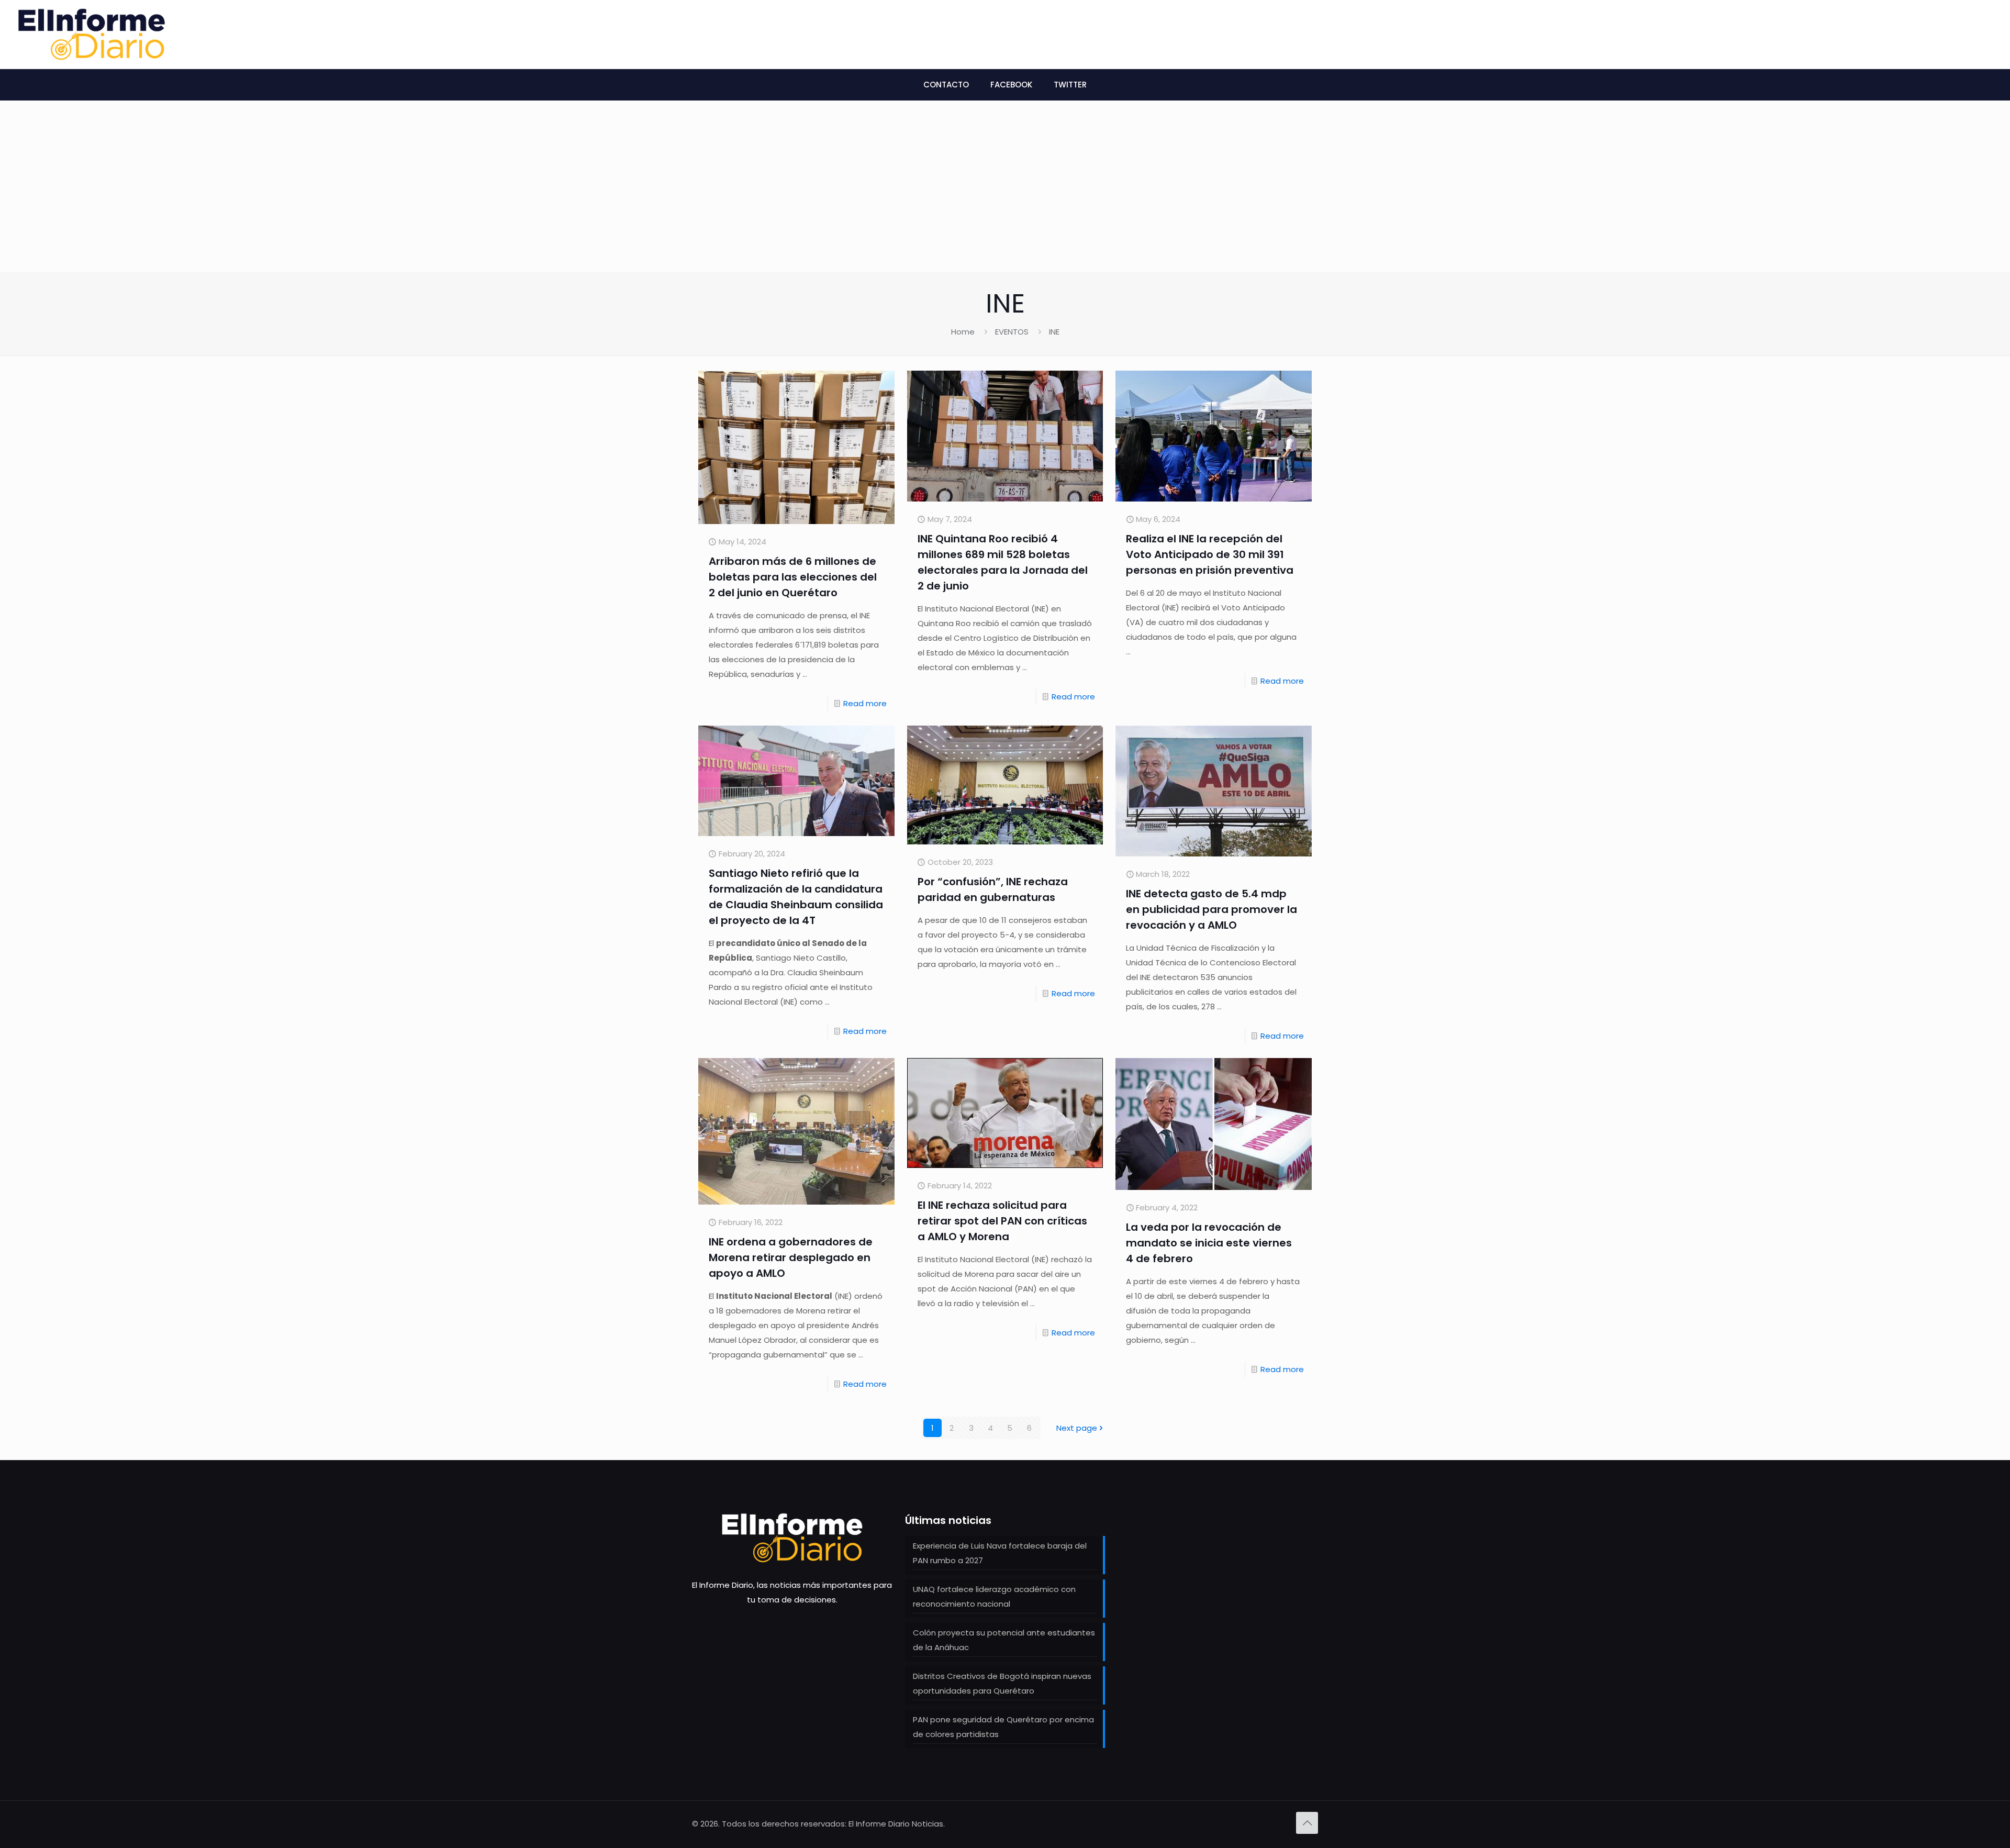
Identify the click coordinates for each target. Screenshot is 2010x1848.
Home (963, 332)
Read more (865, 703)
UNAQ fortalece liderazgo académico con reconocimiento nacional (994, 1596)
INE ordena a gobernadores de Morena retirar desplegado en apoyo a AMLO (791, 1257)
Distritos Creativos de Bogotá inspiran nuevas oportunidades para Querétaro (1002, 1683)
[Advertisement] (1005, 194)
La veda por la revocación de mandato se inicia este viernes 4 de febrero (1209, 1243)
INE (1054, 332)
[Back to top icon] (1307, 1823)
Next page (1077, 1428)
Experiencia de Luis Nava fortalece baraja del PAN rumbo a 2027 (1000, 1553)
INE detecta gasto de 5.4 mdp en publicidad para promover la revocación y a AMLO (1211, 909)
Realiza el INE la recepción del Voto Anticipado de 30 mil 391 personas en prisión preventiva (1210, 554)
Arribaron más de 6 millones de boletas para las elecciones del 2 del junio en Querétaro (793, 577)
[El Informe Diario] (92, 34)
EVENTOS (1012, 332)
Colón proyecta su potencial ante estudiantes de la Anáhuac (1004, 1640)
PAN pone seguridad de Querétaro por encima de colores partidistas (1003, 1727)
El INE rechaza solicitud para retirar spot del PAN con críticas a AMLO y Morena (1002, 1221)
